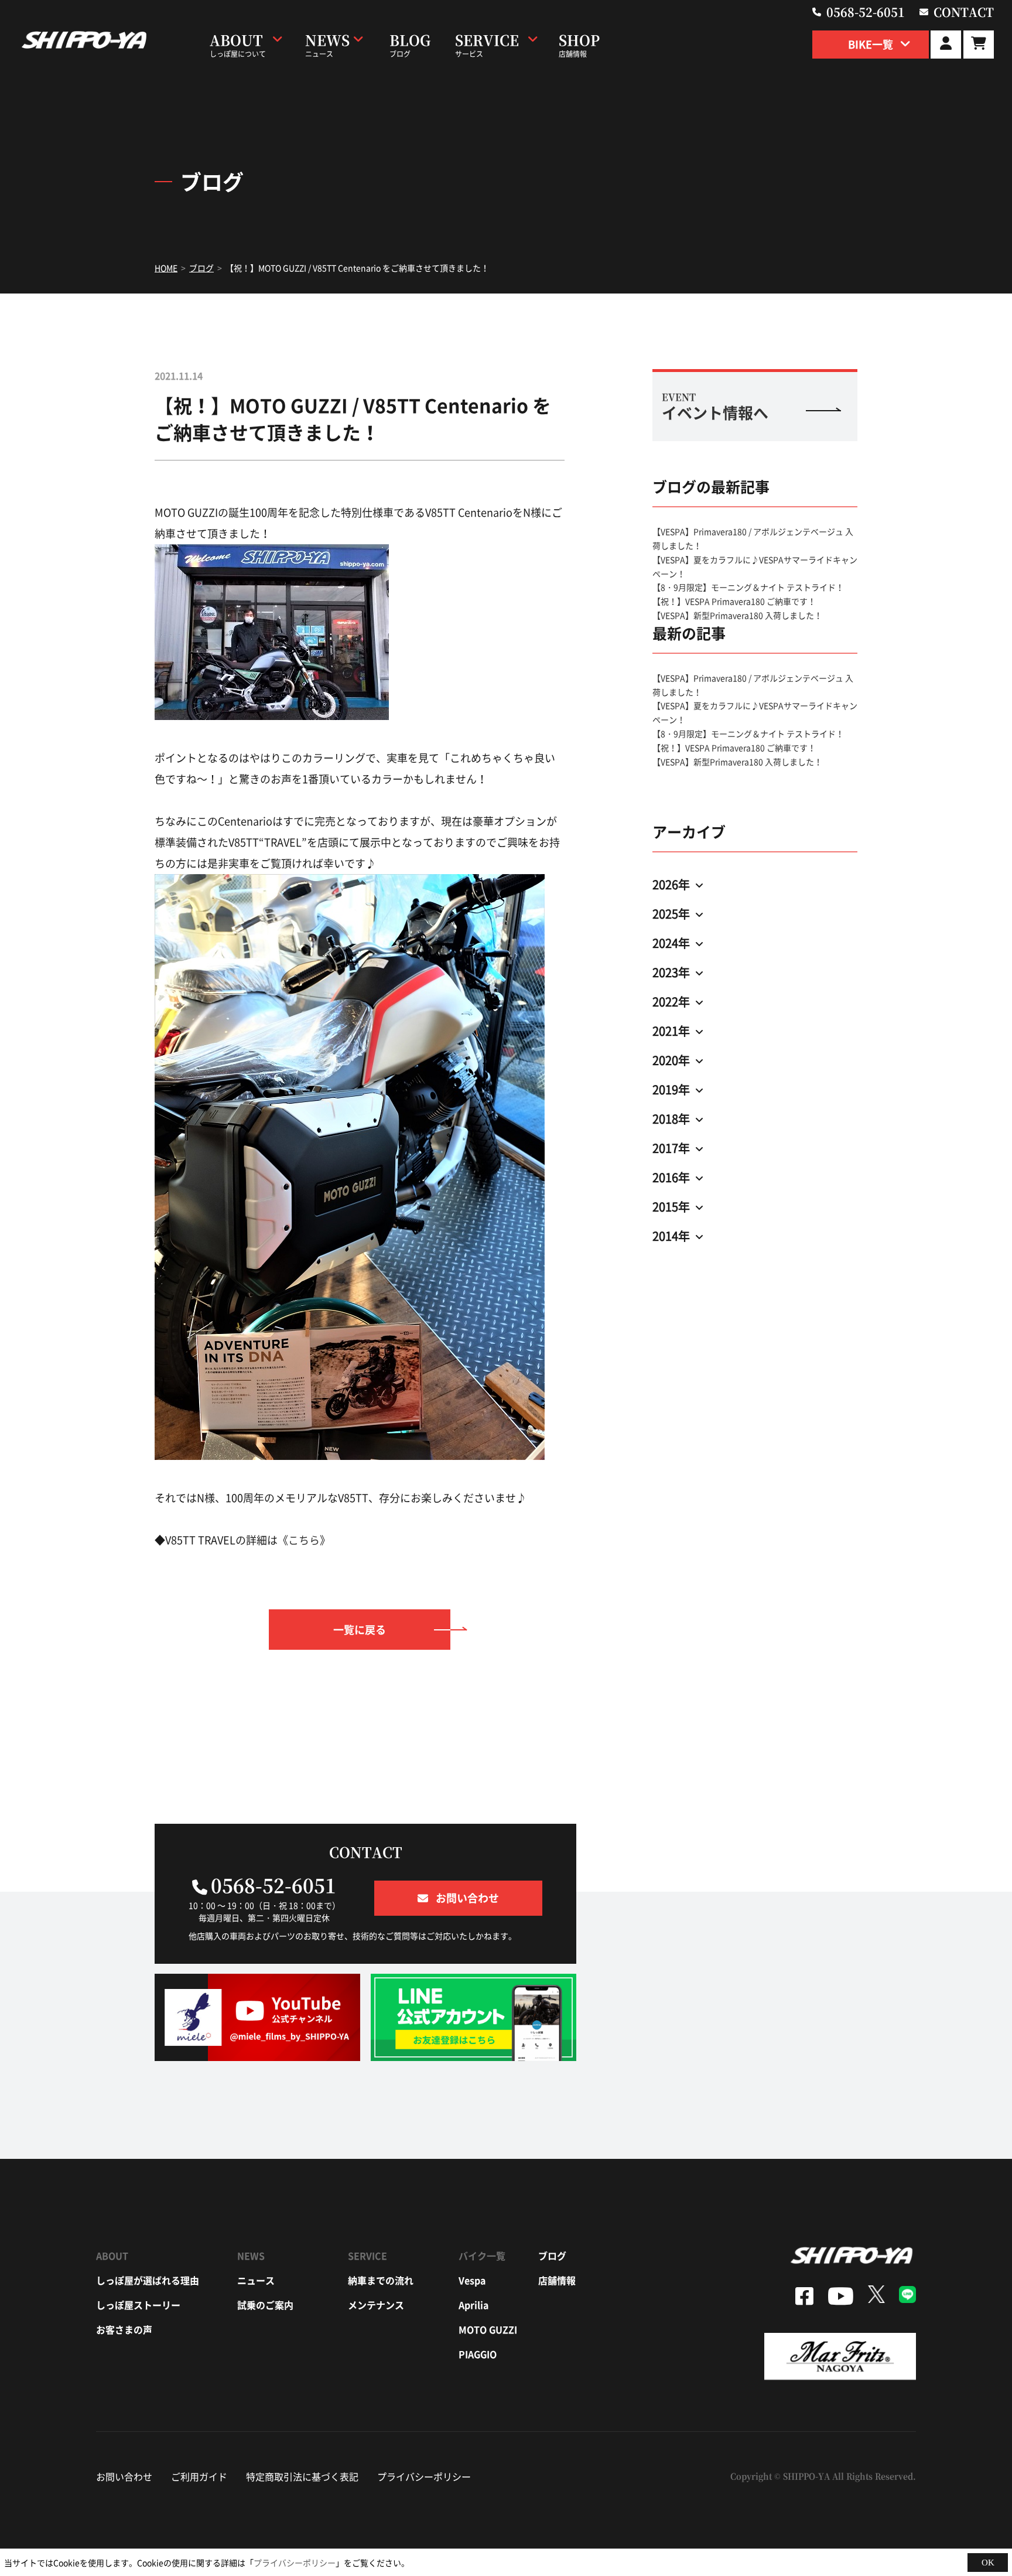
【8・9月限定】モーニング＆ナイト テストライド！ (748, 587)
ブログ (552, 2256)
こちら (304, 1540)
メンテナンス (376, 2305)
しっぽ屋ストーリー (138, 2305)
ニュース (256, 2280)
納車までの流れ (381, 2280)
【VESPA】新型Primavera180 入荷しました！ (737, 615)
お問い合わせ (124, 2476)
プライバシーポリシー (424, 2476)
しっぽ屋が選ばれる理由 (148, 2280)
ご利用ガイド (199, 2476)
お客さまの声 (124, 2329)
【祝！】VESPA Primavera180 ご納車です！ (734, 601)
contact (964, 12)
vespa (472, 2280)
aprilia (473, 2305)
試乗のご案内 (265, 2305)
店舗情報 (557, 2280)
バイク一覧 (482, 2256)
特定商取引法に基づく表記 (302, 2476)
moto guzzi (488, 2329)
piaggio (478, 2354)
